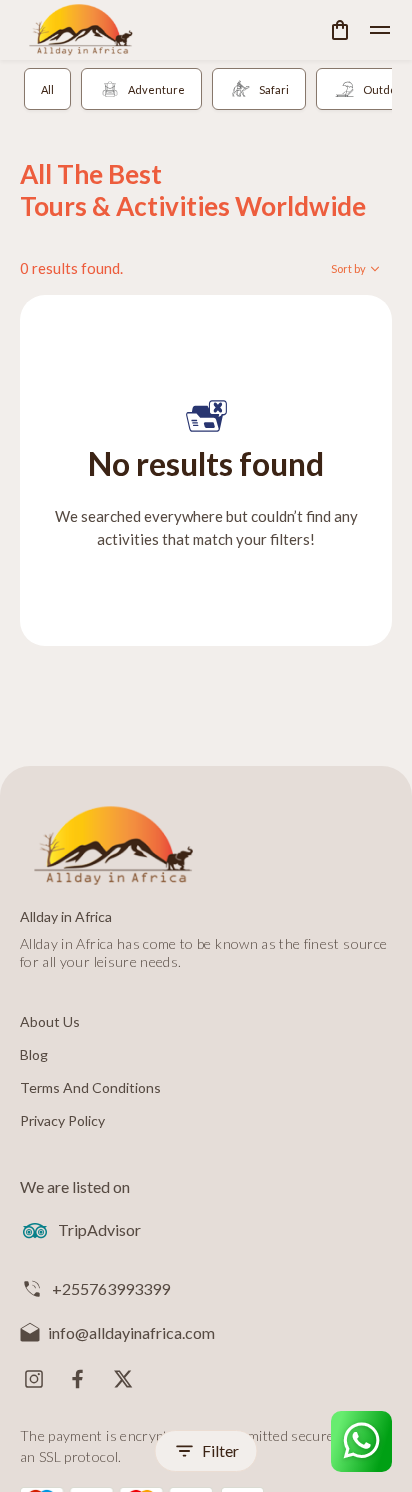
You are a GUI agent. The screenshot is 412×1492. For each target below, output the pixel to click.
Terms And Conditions (90, 1087)
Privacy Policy (62, 1120)
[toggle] (380, 30)
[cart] (340, 30)
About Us (50, 1021)
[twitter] (122, 1379)
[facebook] (78, 1379)
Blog (34, 1054)
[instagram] (34, 1379)
